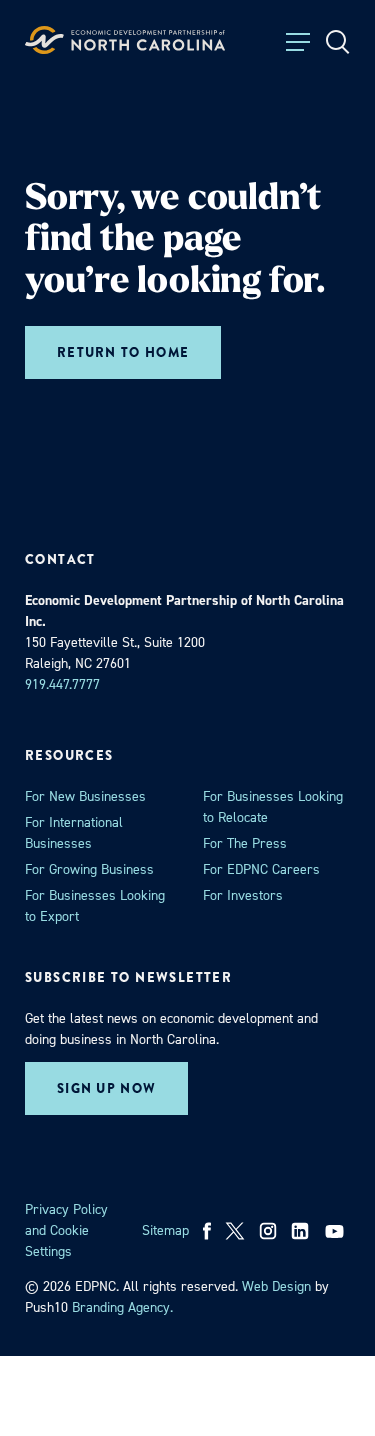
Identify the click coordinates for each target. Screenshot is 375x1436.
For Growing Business (89, 869)
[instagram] (268, 1231)
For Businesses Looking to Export (95, 906)
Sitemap (165, 1230)
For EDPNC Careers (261, 869)
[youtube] (336, 1231)
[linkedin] (300, 1231)
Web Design (276, 1286)
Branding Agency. (122, 1307)
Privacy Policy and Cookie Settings (66, 1230)
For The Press (245, 843)
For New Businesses (85, 796)
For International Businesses (74, 833)
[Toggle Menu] (298, 42)
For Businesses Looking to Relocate (273, 807)
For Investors (243, 895)
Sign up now (106, 1088)
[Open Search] (338, 42)
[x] (235, 1231)
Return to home (123, 352)
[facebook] (207, 1231)
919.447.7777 (62, 684)
